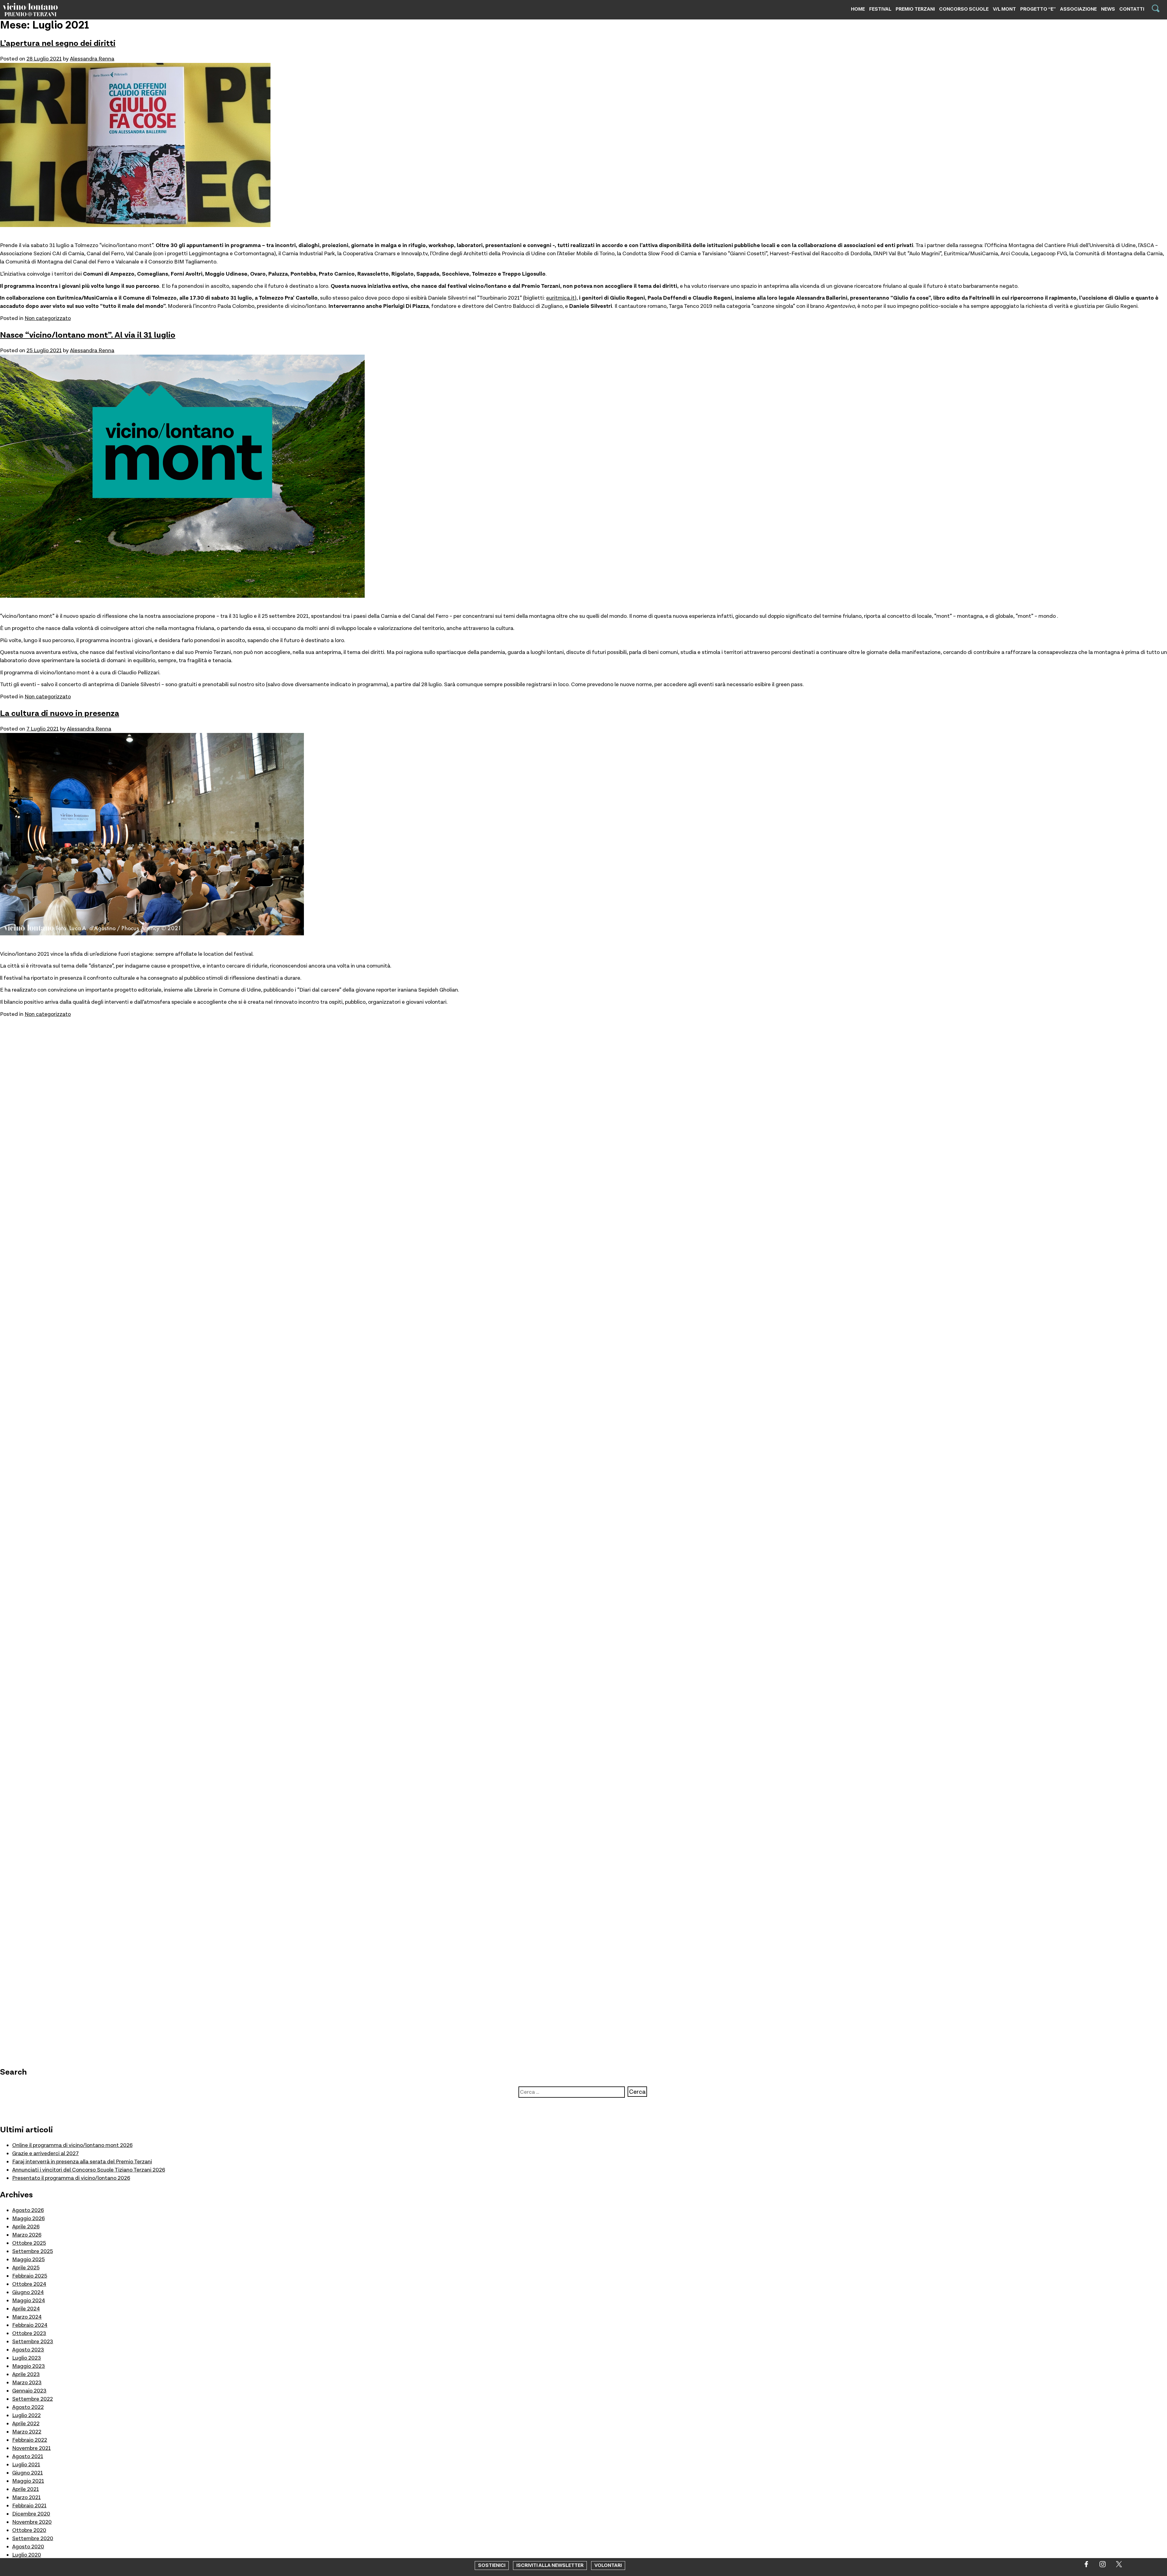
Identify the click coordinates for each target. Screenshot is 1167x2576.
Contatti (1132, 9)
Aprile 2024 (26, 2309)
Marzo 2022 (27, 2432)
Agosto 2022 (28, 2407)
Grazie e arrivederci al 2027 (45, 2153)
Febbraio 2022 (30, 2440)
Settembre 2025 (33, 2251)
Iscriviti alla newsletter (550, 2566)
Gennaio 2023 (29, 2391)
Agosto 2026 (28, 2210)
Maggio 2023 (29, 2366)
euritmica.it (560, 298)
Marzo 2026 (27, 2235)
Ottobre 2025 (29, 2243)
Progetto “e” (1038, 9)
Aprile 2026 (26, 2227)
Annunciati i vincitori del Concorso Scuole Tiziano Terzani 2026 (89, 2170)
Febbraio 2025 (30, 2276)
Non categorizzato (48, 318)
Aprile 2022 (26, 2424)
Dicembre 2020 (31, 2514)
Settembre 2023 (33, 2342)
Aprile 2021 (26, 2489)
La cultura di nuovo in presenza (60, 713)
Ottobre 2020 (29, 2530)
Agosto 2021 (28, 2456)
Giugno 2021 (28, 2473)
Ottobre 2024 (29, 2284)
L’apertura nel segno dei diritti (58, 43)
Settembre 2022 (33, 2399)
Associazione (1078, 9)
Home (858, 9)
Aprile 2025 (26, 2268)
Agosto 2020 (28, 2547)
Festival (880, 9)
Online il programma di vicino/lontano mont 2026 (72, 2145)
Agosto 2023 (28, 2350)
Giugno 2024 (28, 2292)
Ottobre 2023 (29, 2333)
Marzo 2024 (27, 2317)
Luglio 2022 (26, 2415)
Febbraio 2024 (30, 2325)
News (1108, 9)
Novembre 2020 (32, 2522)
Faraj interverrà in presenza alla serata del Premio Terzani (82, 2162)
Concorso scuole (964, 9)
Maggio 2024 (29, 2301)
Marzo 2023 (27, 2383)
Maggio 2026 (28, 2218)
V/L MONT (1004, 9)
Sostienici (492, 2566)
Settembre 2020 (33, 2538)
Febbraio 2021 (29, 2506)
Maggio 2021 (28, 2481)
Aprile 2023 (26, 2374)
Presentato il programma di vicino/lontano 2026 (71, 2178)
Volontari (608, 2566)
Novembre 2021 (31, 2448)
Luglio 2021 (26, 2465)
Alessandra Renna (92, 59)
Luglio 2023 (27, 2358)
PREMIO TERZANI (915, 9)
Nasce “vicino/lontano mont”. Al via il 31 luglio (88, 335)
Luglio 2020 (27, 2555)
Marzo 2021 (26, 2497)
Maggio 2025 (28, 2260)
